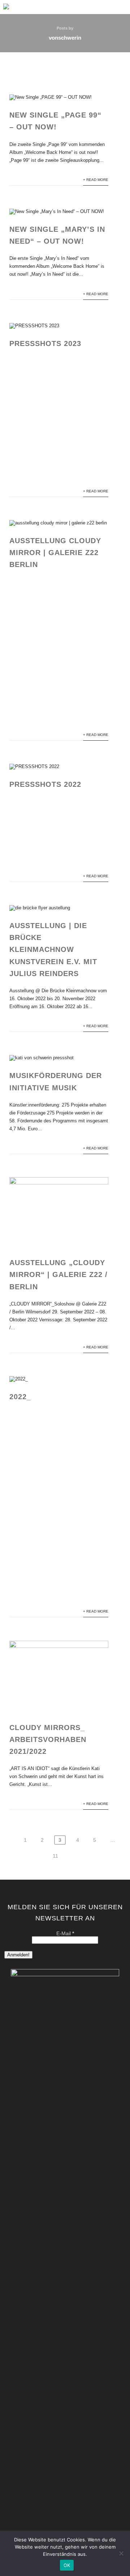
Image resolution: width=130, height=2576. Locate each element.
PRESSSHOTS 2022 (45, 784)
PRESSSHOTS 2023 (45, 343)
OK (67, 2565)
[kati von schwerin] (6, 11)
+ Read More (96, 180)
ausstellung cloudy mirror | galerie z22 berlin (55, 553)
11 (55, 1856)
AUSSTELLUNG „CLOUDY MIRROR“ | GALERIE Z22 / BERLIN (58, 1274)
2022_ (20, 1397)
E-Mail (65, 1933)
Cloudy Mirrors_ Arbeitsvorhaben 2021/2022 (48, 1739)
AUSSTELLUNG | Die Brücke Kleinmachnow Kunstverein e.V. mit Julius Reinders (53, 950)
